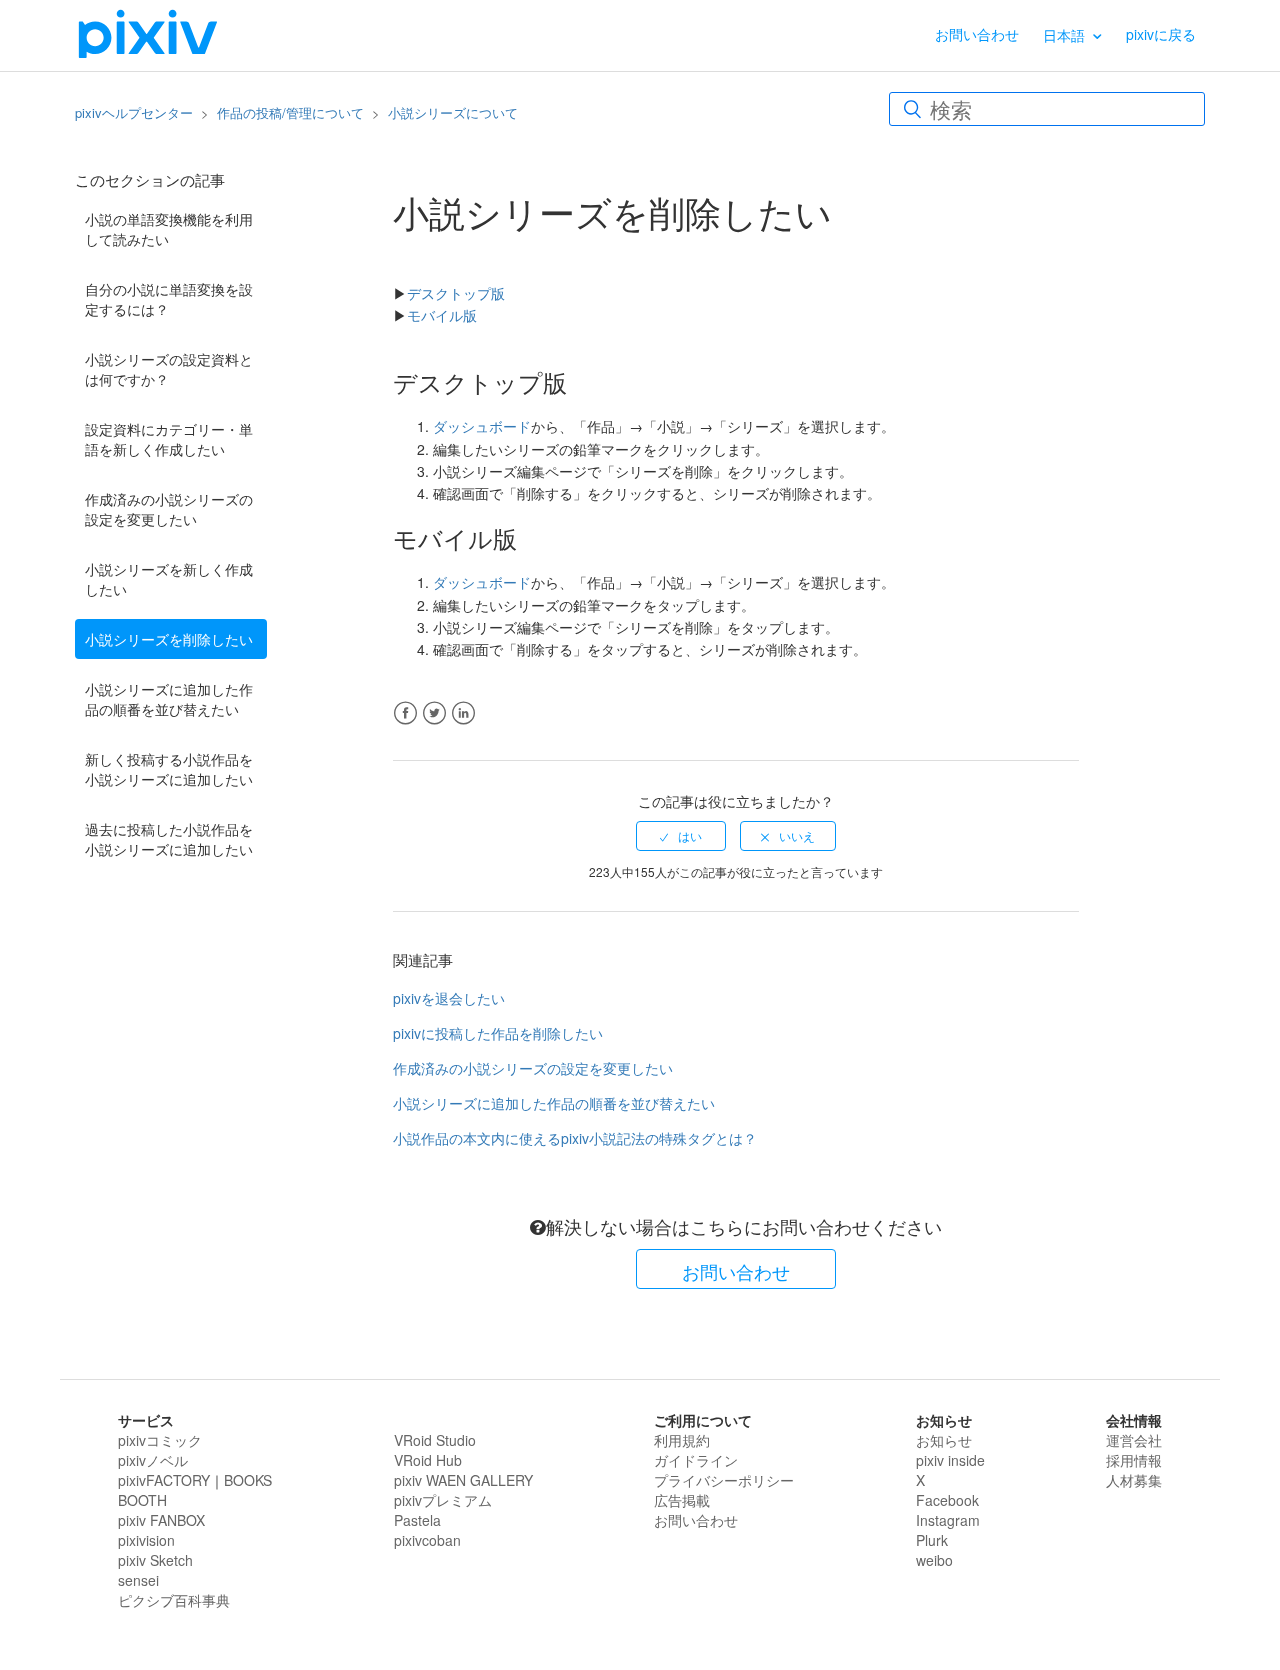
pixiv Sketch (155, 1560)
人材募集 (1134, 1480)
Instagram (948, 1520)
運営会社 (1134, 1440)
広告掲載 (682, 1500)
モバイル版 (442, 315)
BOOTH (142, 1500)
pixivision (146, 1540)
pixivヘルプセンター (134, 112)
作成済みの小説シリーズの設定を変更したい (169, 509)
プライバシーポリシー (724, 1480)
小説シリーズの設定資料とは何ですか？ (169, 369)
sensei (138, 1580)
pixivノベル (153, 1460)
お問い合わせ (977, 34)
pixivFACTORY (164, 1480)
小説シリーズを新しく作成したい (169, 579)
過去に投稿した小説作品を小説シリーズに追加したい (169, 839)
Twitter (434, 713)
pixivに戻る (1161, 34)
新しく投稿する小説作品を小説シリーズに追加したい (169, 769)
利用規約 (682, 1440)
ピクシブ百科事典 (174, 1600)
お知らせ (944, 1440)
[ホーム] (148, 33)
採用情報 (1134, 1460)
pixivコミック (160, 1440)
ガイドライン (696, 1460)
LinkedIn (463, 713)
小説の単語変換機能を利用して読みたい (169, 229)
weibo (934, 1560)
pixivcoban (427, 1540)
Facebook (405, 713)
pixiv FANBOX (161, 1520)
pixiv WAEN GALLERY (463, 1480)
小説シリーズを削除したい (169, 639)
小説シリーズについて (453, 112)
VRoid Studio (435, 1440)
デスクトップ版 (456, 293)
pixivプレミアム (443, 1500)
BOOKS (248, 1480)
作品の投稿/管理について (290, 112)
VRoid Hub (428, 1460)
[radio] (681, 836)
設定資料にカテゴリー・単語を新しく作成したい (169, 439)
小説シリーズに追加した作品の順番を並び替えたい (169, 699)
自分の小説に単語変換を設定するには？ (169, 299)
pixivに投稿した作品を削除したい (498, 1033)
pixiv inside (950, 1460)
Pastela (417, 1520)
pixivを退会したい (449, 998)
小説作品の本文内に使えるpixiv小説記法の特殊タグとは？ (575, 1138)
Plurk (932, 1540)
